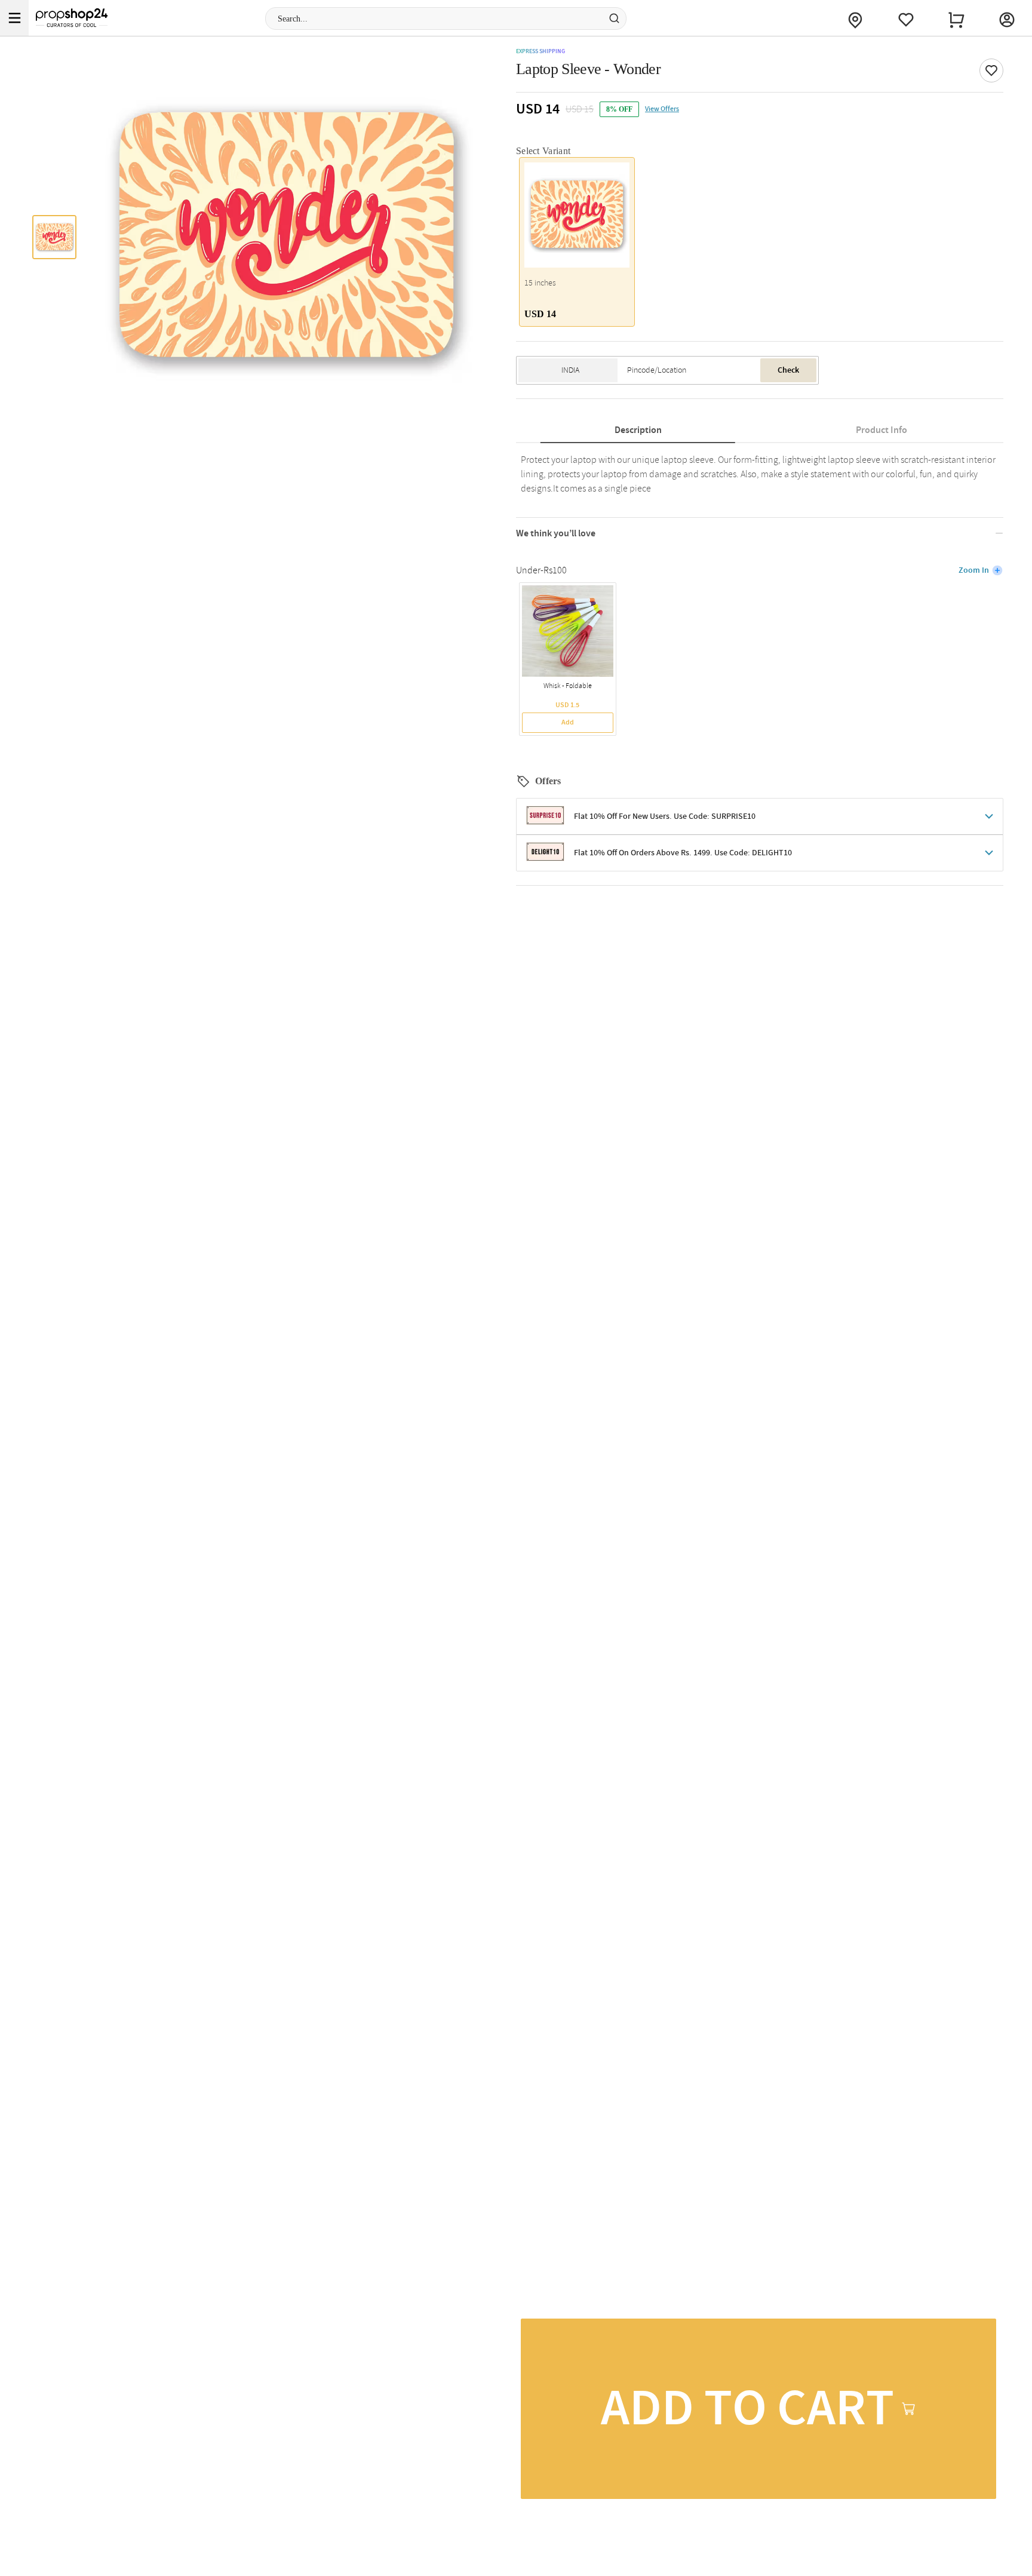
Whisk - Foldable (568, 686)
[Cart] (956, 18)
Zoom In (974, 570)
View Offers (662, 109)
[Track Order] (855, 18)
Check (788, 370)
